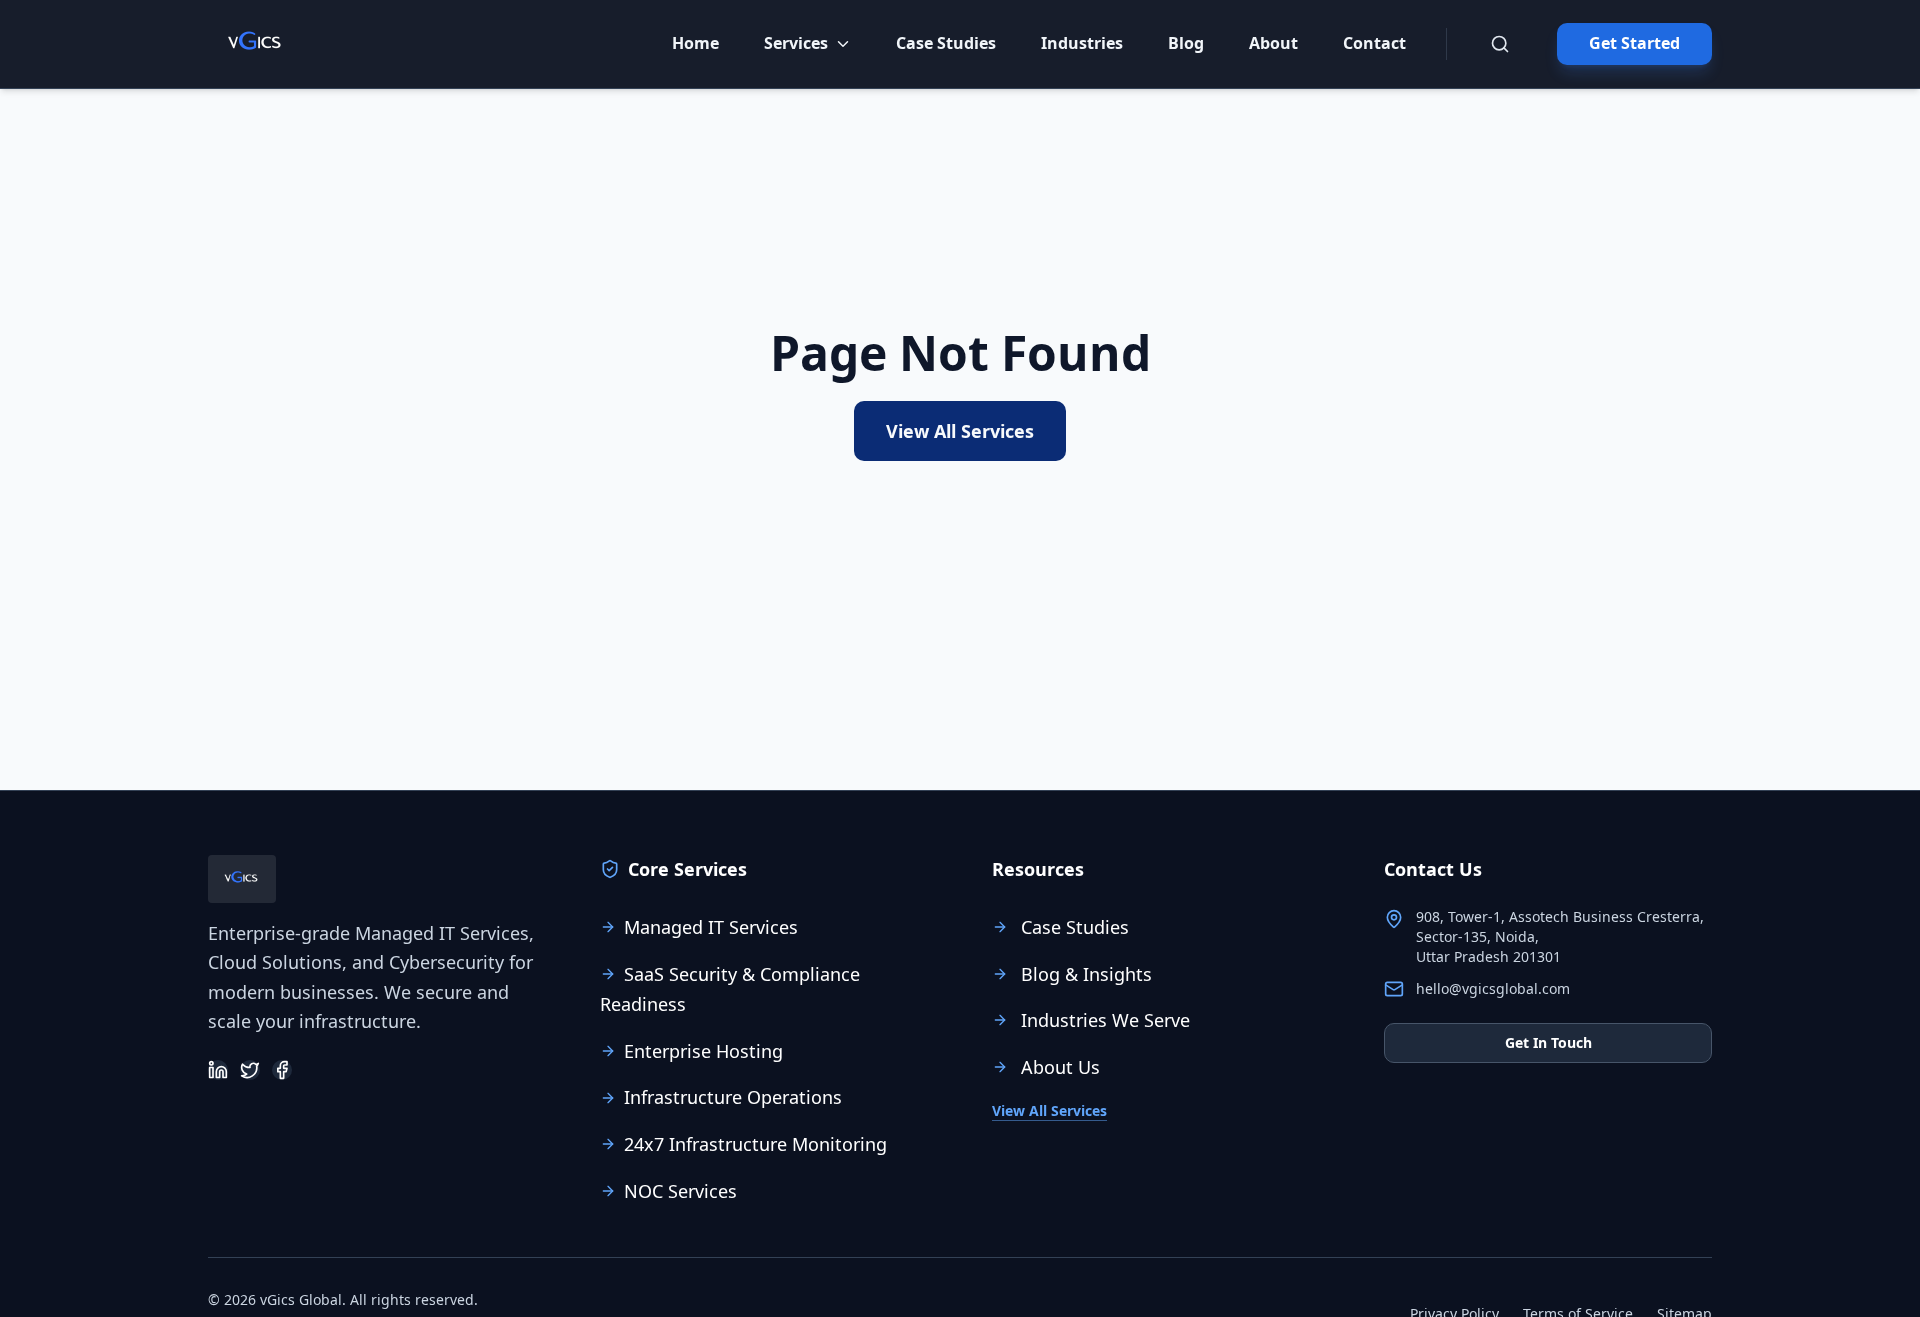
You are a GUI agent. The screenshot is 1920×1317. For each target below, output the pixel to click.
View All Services (960, 431)
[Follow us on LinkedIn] (218, 1070)
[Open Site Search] (1500, 44)
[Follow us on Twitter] (250, 1070)
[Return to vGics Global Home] (242, 879)
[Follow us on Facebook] (282, 1070)
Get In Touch (1548, 1042)
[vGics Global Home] (256, 44)
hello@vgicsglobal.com (1493, 988)
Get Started (1634, 43)
